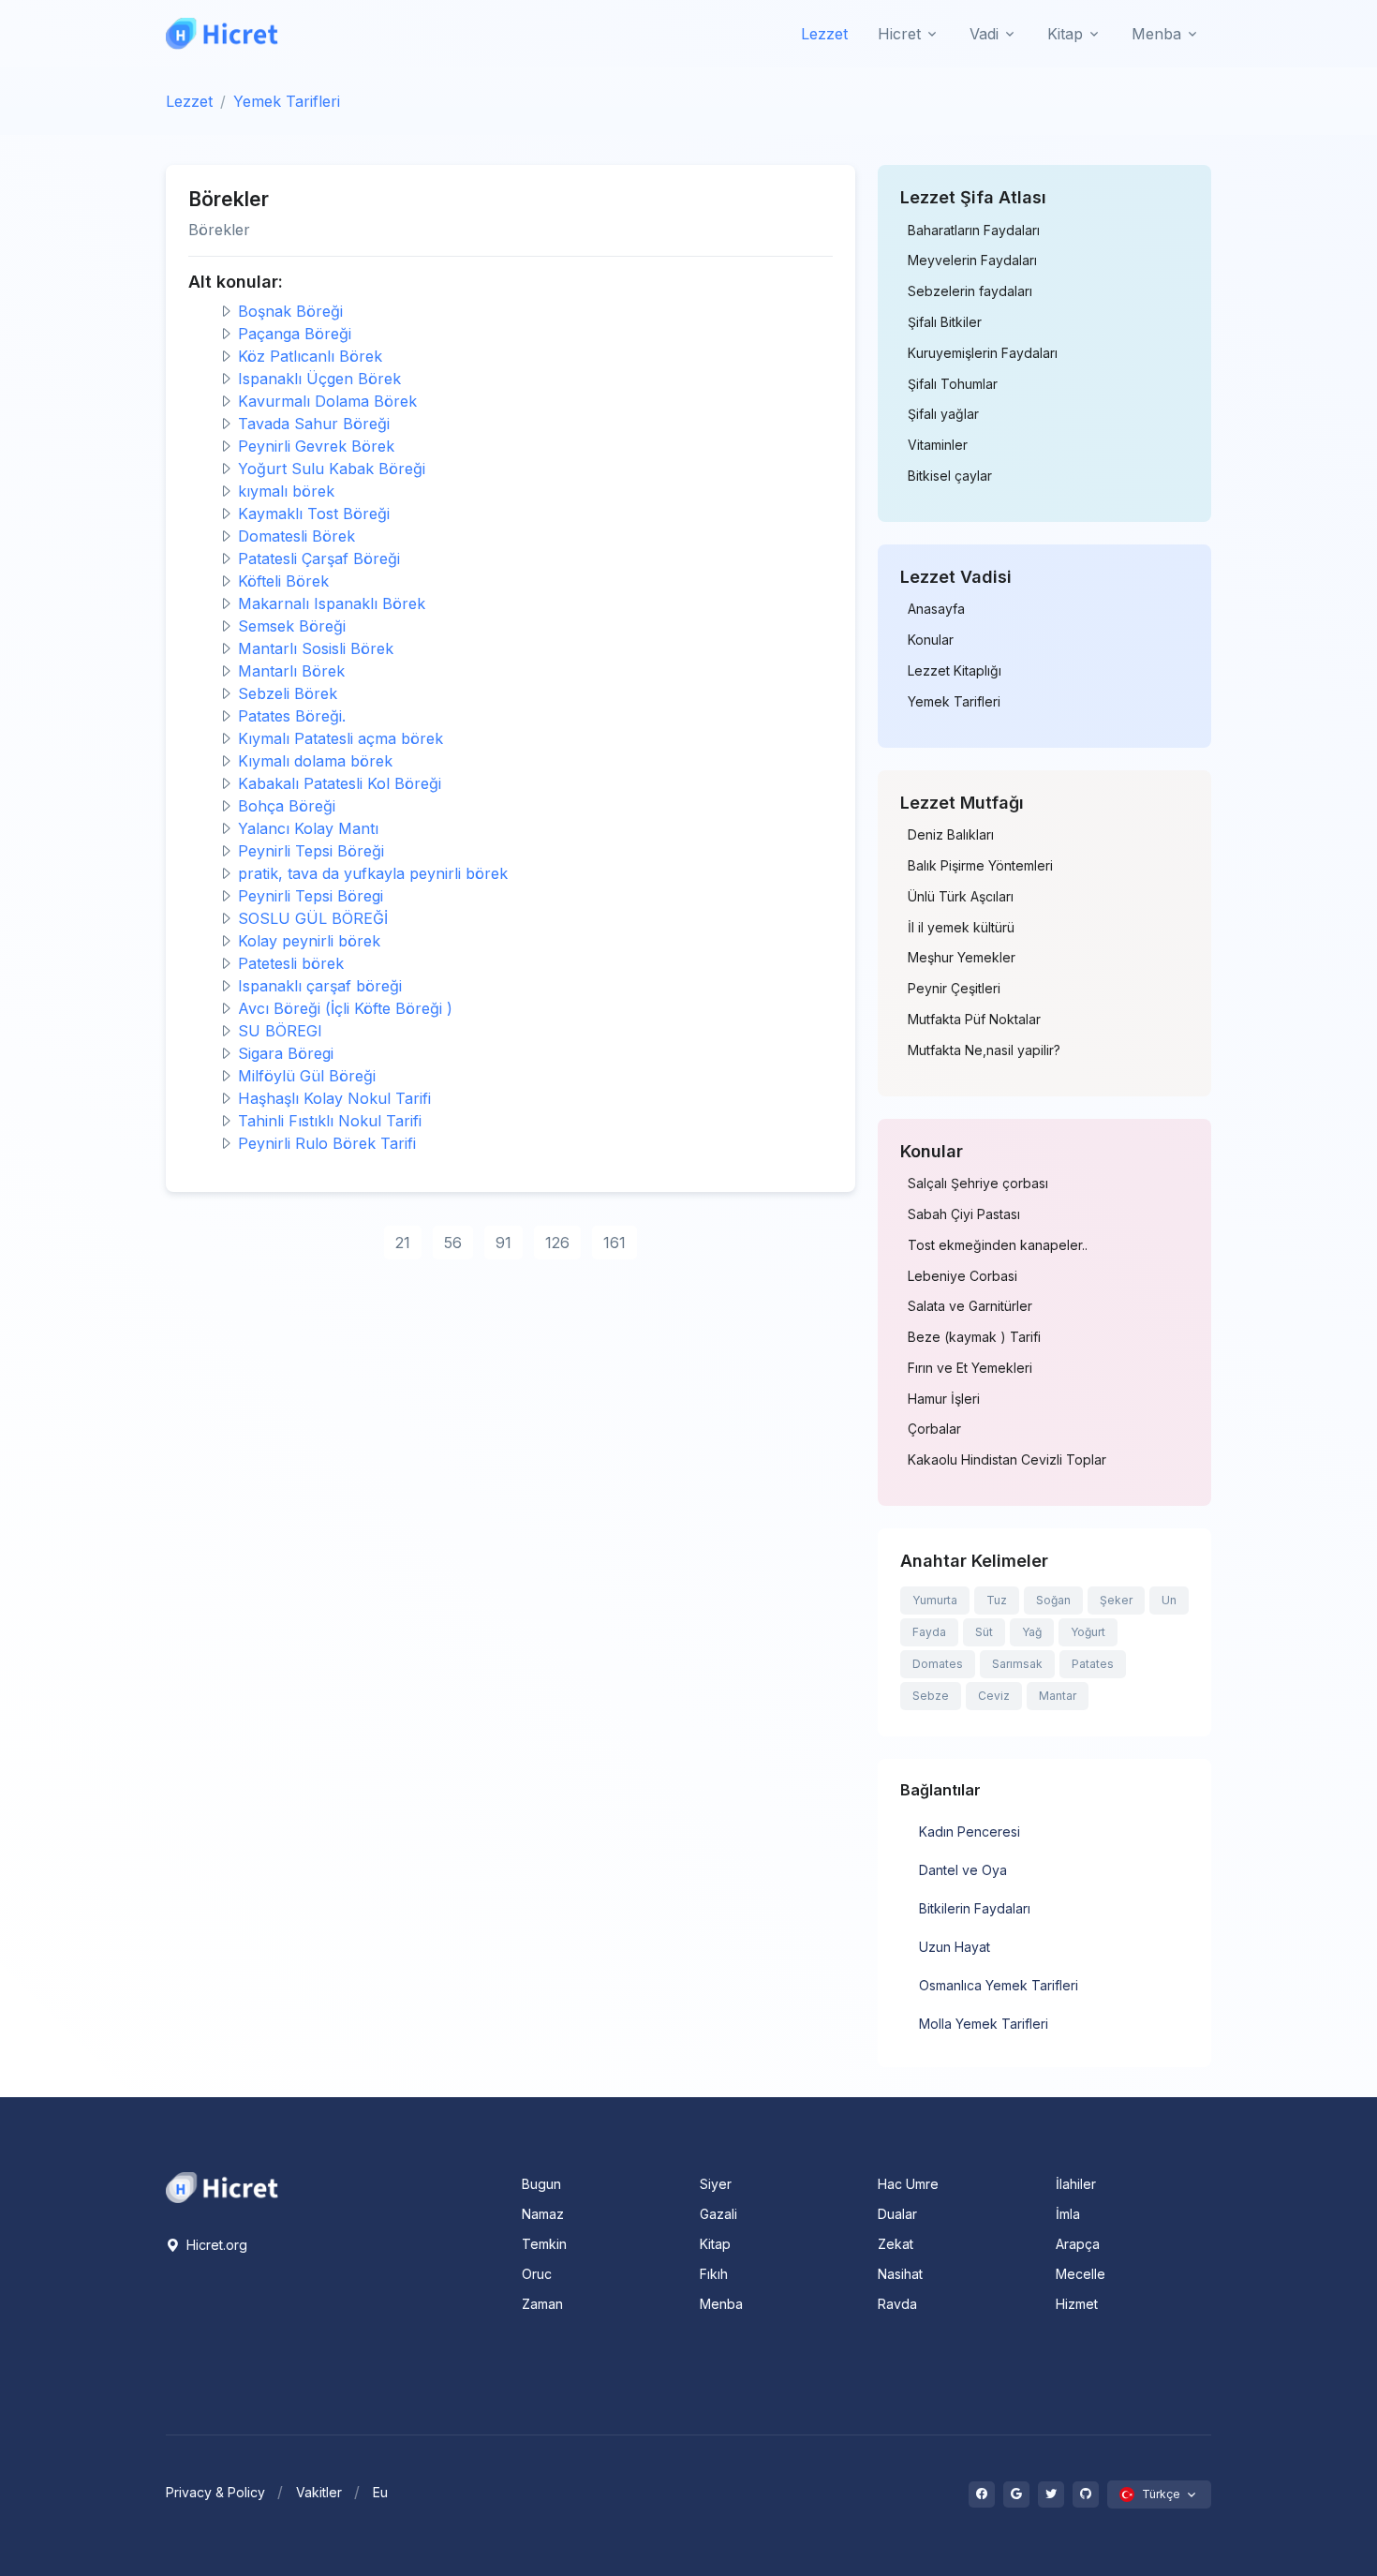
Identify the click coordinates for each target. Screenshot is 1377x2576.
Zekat (896, 2244)
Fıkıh (714, 2274)
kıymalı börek (286, 491)
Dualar (897, 2214)
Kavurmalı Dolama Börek (327, 401)
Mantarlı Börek (291, 671)
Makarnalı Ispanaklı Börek (332, 603)
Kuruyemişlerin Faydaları (983, 353)
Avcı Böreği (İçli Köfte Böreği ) (345, 1008)
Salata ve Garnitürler (970, 1306)
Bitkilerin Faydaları (975, 1908)
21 (403, 1243)
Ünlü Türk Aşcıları (961, 897)
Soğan (1053, 1600)
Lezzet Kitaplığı (955, 671)
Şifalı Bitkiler (945, 322)
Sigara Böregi (286, 1053)
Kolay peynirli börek (309, 941)
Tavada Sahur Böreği (314, 424)
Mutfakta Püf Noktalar (974, 1020)
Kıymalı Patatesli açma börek (341, 738)
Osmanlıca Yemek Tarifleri (999, 1985)
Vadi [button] (984, 34)
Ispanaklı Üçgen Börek (319, 379)
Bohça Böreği (287, 806)
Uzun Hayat (955, 1947)
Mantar (1058, 1696)
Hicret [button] (899, 34)
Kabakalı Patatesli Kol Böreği (340, 783)
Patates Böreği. (292, 716)
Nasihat (900, 2274)
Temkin (544, 2244)
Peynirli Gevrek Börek (316, 446)
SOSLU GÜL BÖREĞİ (313, 918)
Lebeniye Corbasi (962, 1276)
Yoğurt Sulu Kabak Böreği (332, 469)
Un (1169, 1600)
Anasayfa (936, 609)
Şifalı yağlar (943, 414)
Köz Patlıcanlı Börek (310, 356)
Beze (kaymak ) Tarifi (974, 1337)
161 (614, 1243)
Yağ (1032, 1632)
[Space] (222, 2186)
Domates (938, 1664)
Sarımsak (1017, 1664)
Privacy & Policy (215, 2492)
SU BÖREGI (280, 1031)
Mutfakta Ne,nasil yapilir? (984, 1050)
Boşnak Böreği (290, 311)
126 (557, 1243)
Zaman (542, 2304)
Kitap (715, 2244)
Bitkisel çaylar (950, 476)
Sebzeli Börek (288, 693)
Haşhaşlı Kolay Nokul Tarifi (334, 1098)
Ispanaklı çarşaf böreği (320, 986)
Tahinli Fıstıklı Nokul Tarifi (330, 1121)
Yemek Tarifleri (287, 101)
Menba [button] (1156, 34)
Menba (721, 2304)
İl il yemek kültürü (961, 928)
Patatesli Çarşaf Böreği (319, 558)
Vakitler (319, 2492)
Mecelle (1081, 2274)
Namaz (543, 2214)
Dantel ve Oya (963, 1870)
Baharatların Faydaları (974, 231)
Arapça (1078, 2244)
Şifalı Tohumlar (953, 384)
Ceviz (994, 1696)
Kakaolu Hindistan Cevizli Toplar (1007, 1460)
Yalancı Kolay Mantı (308, 828)
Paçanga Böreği (295, 334)
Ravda (897, 2304)
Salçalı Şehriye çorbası (978, 1184)
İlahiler (1076, 2184)
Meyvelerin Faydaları (972, 261)
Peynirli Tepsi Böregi (311, 896)
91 (503, 1243)
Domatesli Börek (296, 536)
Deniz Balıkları (951, 835)
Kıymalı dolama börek (315, 761)
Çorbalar (934, 1429)
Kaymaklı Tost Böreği (314, 514)
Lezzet (824, 34)
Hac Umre (908, 2184)
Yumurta (935, 1600)
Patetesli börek (291, 963)
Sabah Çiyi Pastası (964, 1214)
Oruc (537, 2274)
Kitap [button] (1065, 34)
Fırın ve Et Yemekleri (970, 1368)
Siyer (716, 2184)
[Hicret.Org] (222, 33)
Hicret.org (215, 2245)
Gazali (718, 2214)
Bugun (541, 2184)
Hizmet (1077, 2304)
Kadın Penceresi (970, 1831)
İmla (1068, 2214)
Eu (380, 2492)
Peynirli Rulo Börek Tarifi (327, 1143)
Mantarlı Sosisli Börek (316, 648)
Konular (931, 640)
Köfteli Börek (283, 581)
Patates (1093, 1664)
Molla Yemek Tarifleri (984, 2024)
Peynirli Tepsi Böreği (311, 851)
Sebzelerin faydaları (970, 291)
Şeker (1116, 1600)
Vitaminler (938, 445)
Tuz (997, 1600)
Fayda (929, 1632)
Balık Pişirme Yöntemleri (980, 866)
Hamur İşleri (944, 1399)
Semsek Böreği (292, 626)
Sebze (931, 1696)
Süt (984, 1632)
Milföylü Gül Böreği (307, 1076)
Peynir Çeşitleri (954, 989)
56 (453, 1243)
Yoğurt (1088, 1632)
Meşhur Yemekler (962, 958)
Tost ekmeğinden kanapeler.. (998, 1245)
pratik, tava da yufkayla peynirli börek (373, 873)
